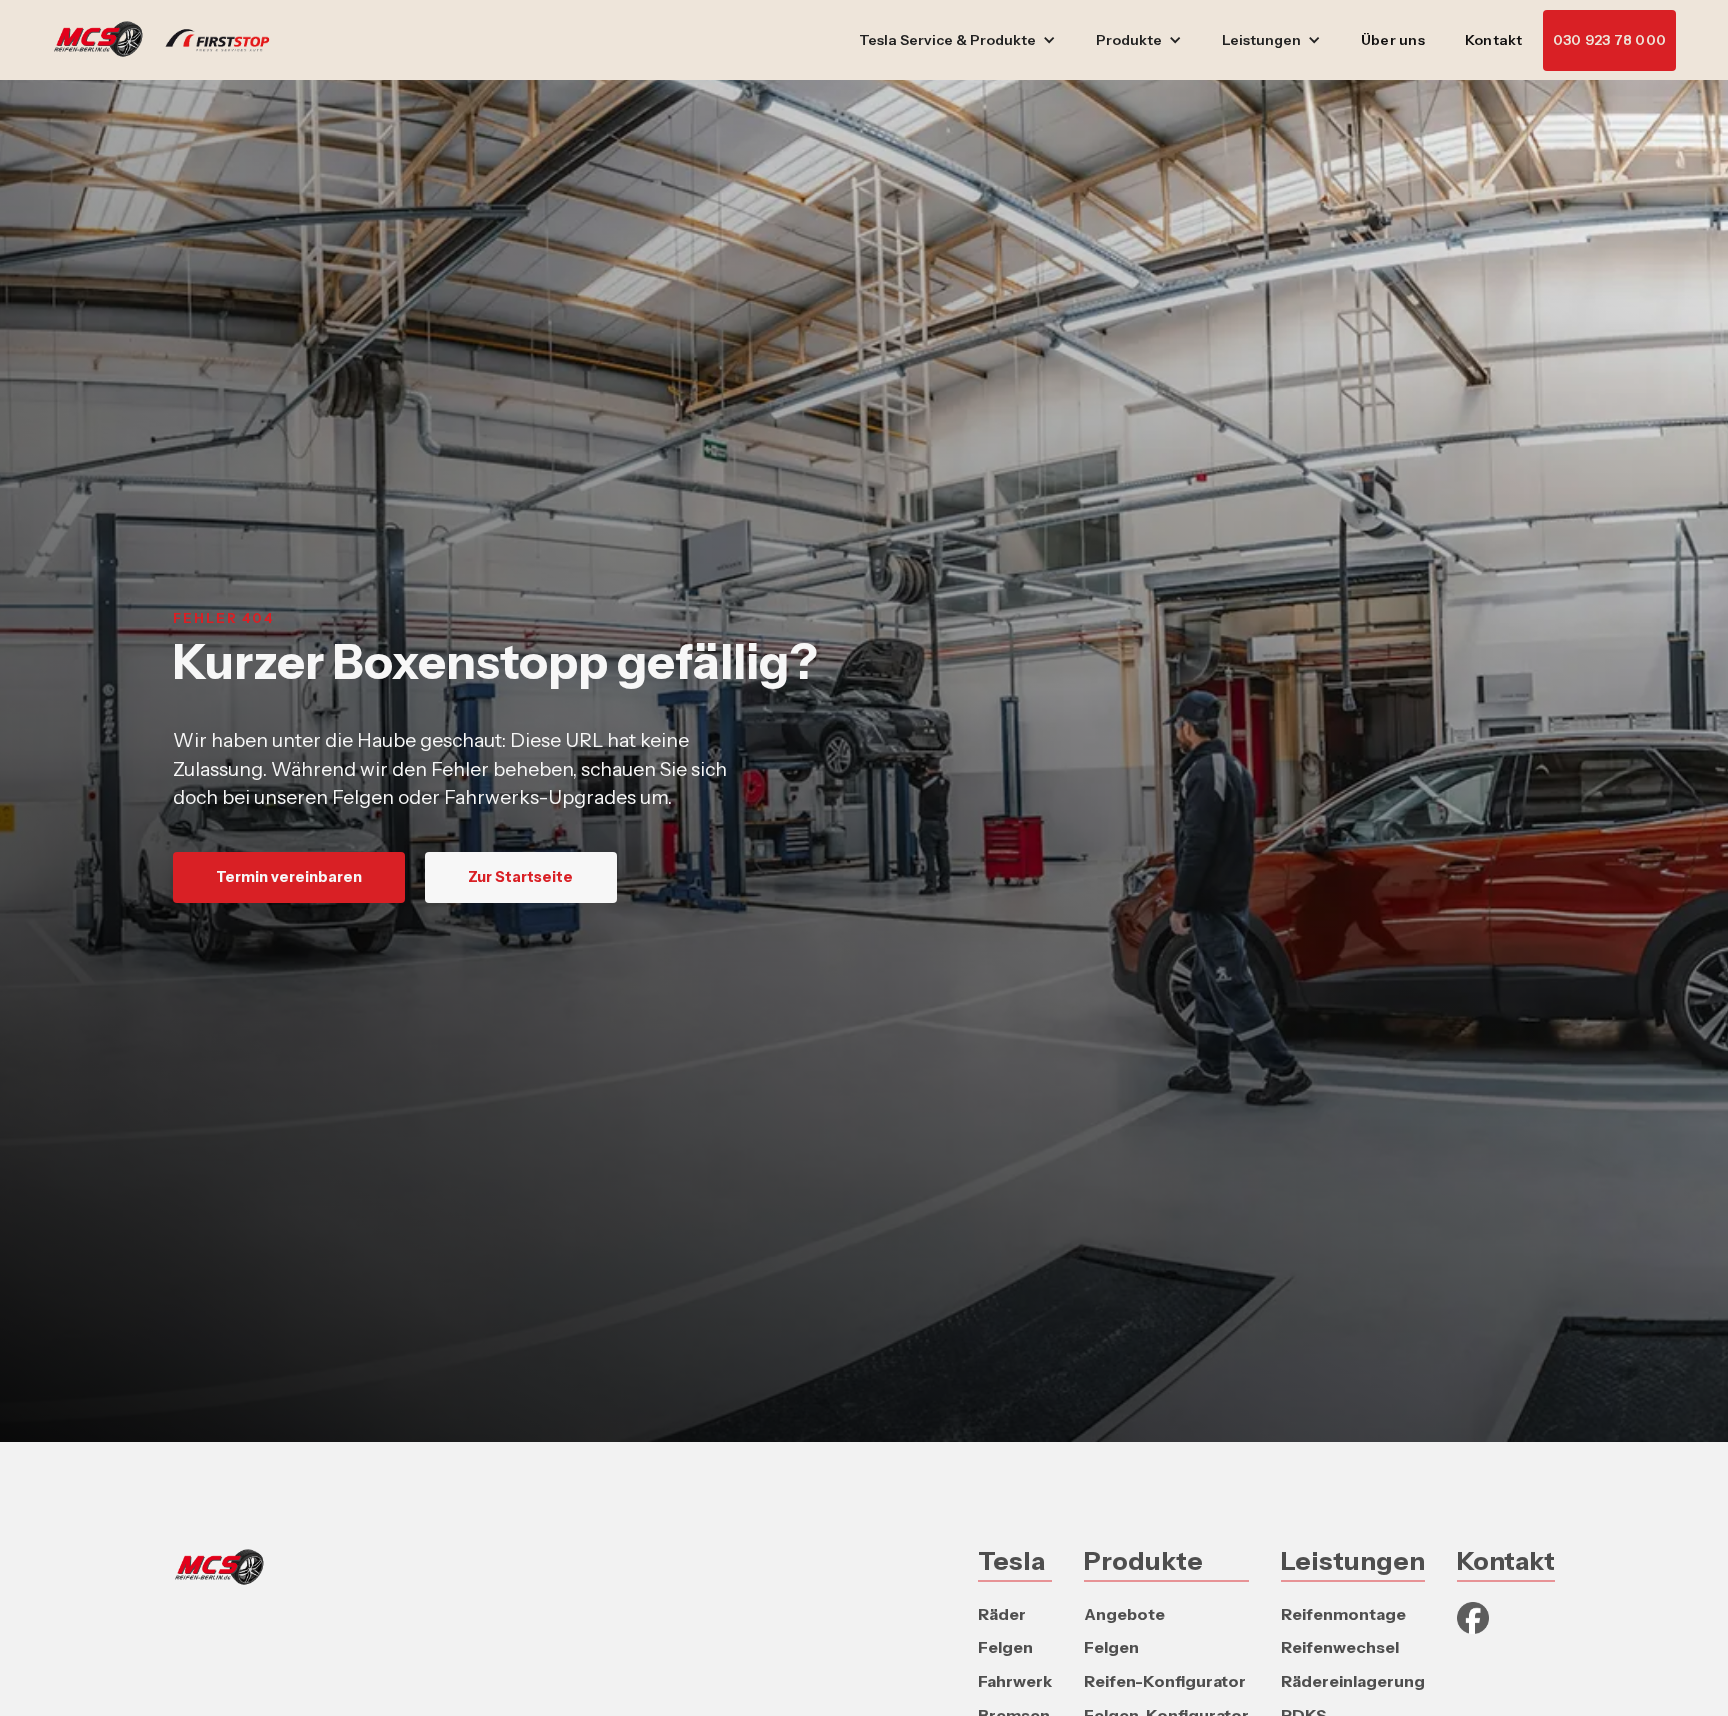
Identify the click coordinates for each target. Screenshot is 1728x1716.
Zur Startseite (520, 877)
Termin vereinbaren (289, 877)
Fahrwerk (1015, 1681)
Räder (1002, 1614)
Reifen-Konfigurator (1165, 1681)
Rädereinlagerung (1353, 1681)
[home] (171, 40)
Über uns (1393, 40)
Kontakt (1494, 40)
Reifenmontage (1343, 1614)
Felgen (1005, 1647)
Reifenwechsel (1340, 1647)
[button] (957, 40)
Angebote (1124, 1614)
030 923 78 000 (1610, 40)
